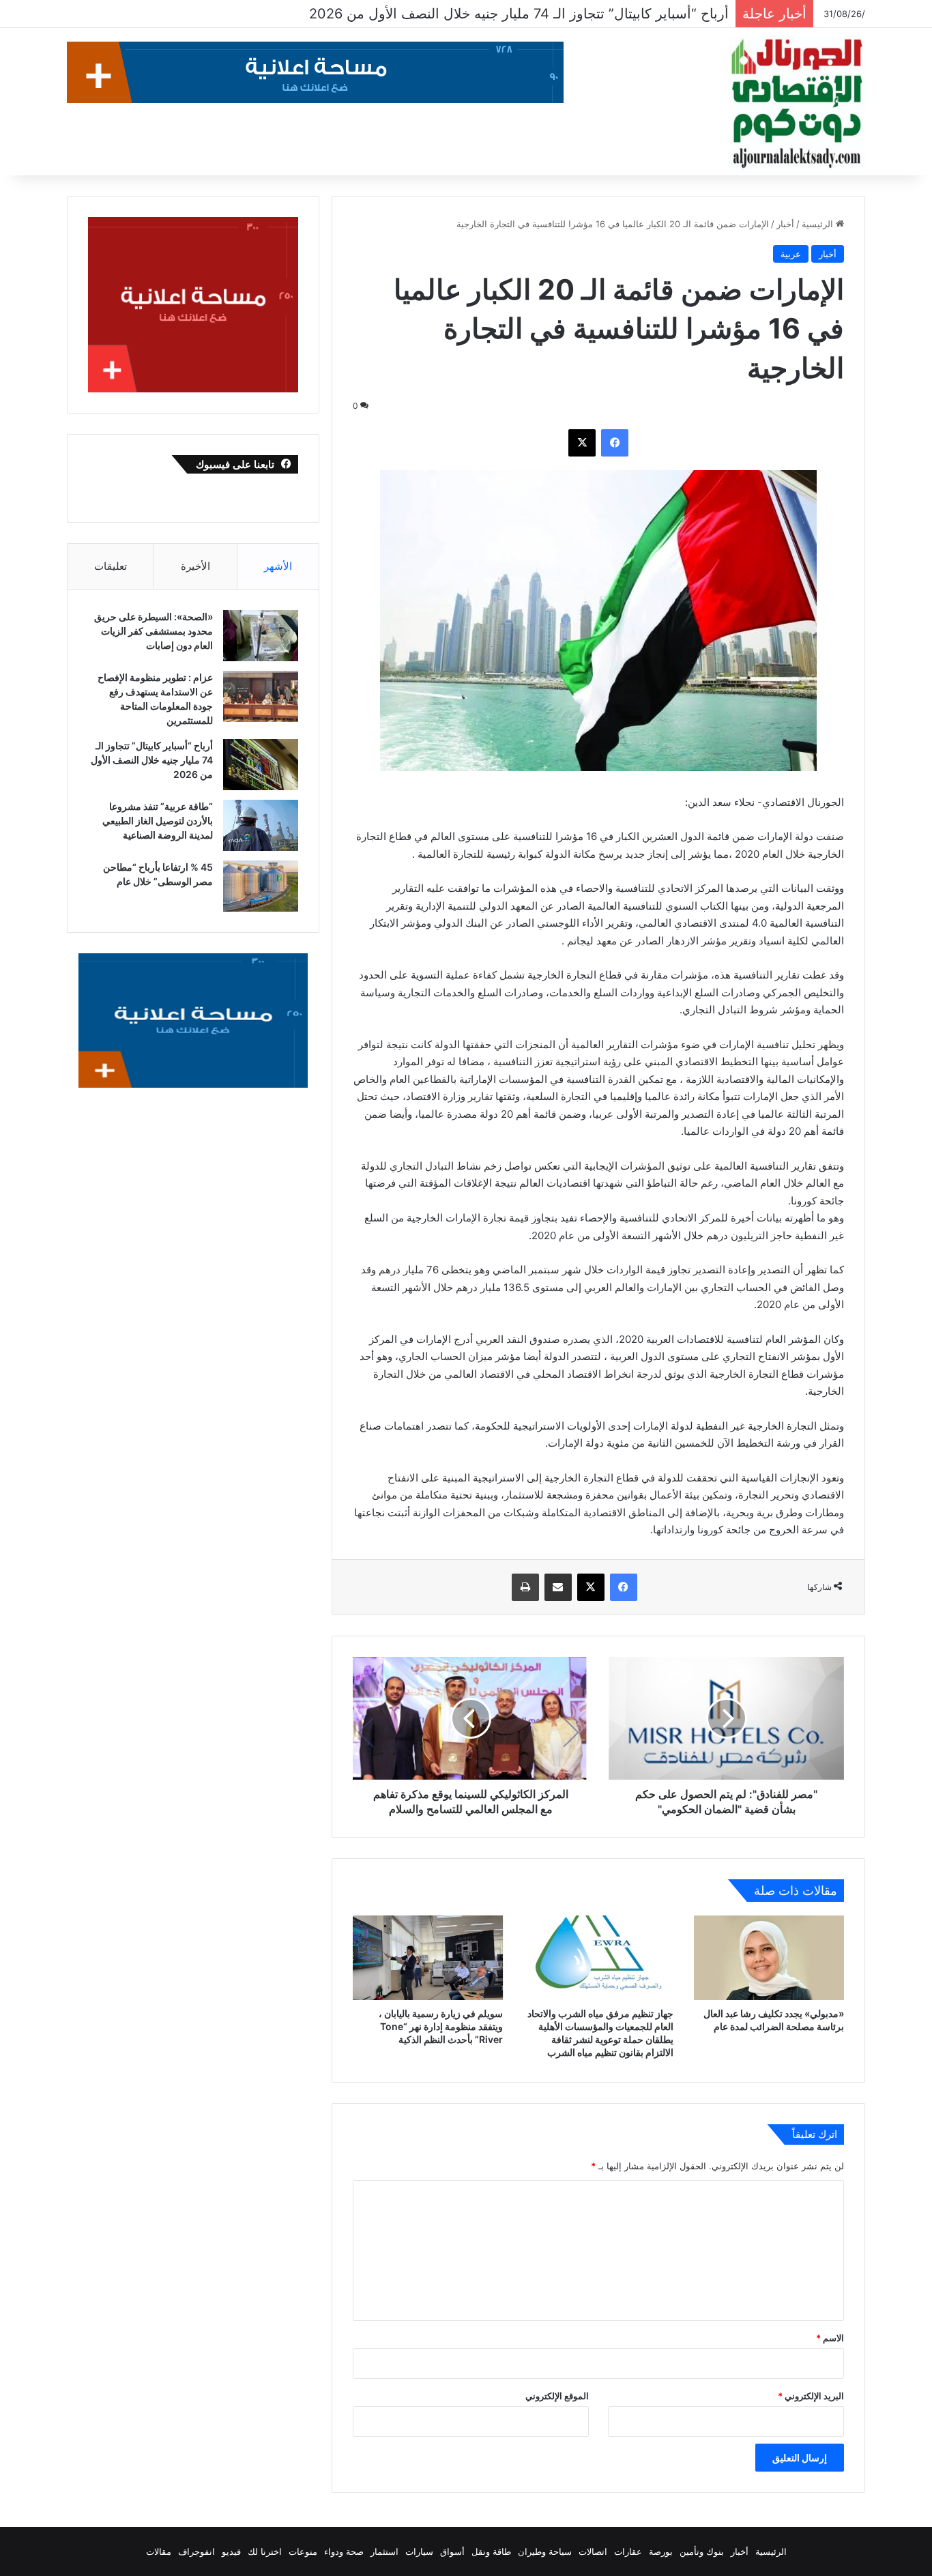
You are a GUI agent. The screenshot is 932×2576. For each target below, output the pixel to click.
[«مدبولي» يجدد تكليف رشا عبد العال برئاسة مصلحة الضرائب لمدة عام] (769, 1958)
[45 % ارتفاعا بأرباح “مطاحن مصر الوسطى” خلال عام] (261, 886)
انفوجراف (196, 2551)
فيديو (231, 2551)
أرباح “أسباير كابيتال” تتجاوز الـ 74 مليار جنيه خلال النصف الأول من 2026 (152, 760)
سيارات (419, 2551)
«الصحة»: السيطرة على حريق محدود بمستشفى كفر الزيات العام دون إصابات (154, 631)
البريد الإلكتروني (811, 2396)
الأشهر (278, 566)
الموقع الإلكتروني (557, 2396)
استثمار (384, 2551)
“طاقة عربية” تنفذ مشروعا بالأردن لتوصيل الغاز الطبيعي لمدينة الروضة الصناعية (496, 14)
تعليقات (111, 566)
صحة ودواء (344, 2551)
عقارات (628, 2551)
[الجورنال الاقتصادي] (797, 104)
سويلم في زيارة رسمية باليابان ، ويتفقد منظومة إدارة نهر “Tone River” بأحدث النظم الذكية (441, 2026)
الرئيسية (819, 224)
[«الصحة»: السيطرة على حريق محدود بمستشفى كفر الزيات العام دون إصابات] (261, 636)
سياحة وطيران (545, 2551)
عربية (791, 254)
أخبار (785, 224)
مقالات (159, 2551)
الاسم (830, 2338)
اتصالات (593, 2551)
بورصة (661, 2551)
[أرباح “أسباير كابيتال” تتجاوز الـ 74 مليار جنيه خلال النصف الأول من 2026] (261, 765)
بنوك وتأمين (702, 2551)
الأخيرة (195, 566)
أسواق (452, 2551)
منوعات (303, 2551)
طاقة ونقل (491, 2551)
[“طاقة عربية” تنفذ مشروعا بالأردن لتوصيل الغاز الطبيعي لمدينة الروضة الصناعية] (261, 825)
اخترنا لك (265, 2551)
